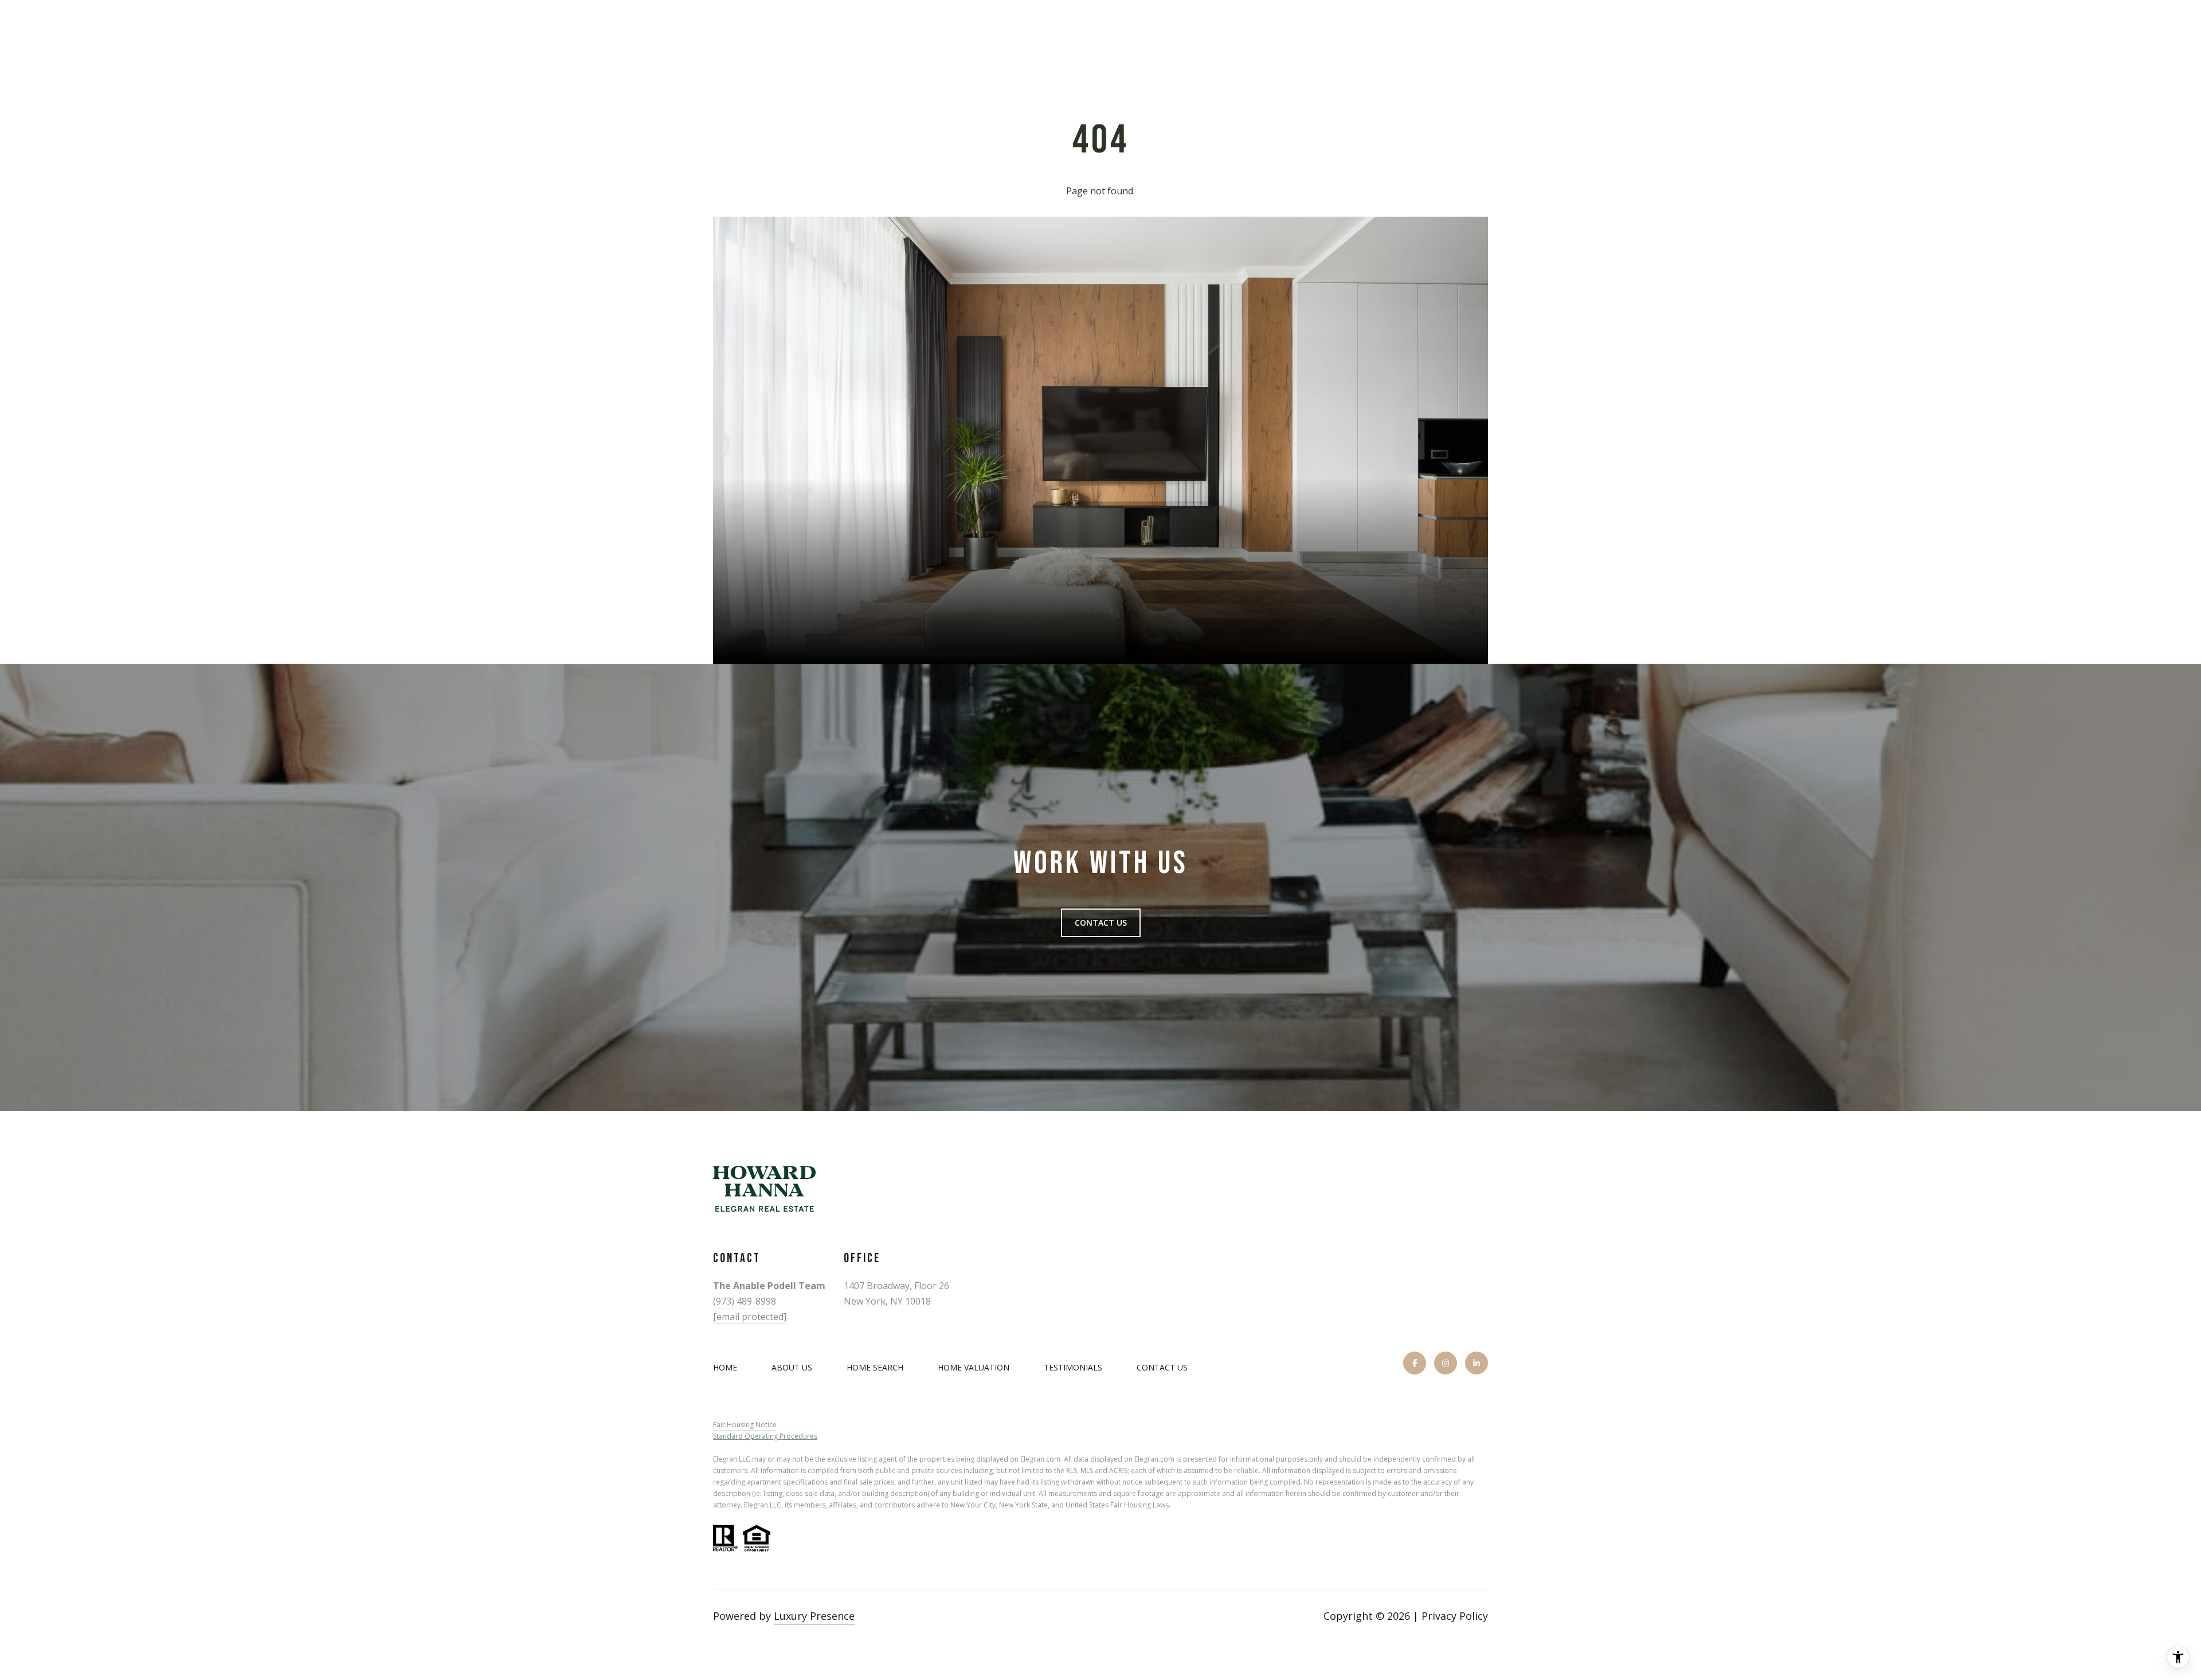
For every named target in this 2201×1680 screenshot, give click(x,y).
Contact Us (1162, 1368)
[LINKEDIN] (1477, 1363)
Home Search (875, 1367)
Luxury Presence (814, 1616)
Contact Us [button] (1101, 923)
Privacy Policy (1455, 1616)
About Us (792, 1367)
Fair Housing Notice (745, 1425)
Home (725, 1367)
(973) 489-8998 (745, 1301)
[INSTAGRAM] (1446, 1363)
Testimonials (1073, 1367)
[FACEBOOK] (1415, 1363)
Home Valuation (974, 1367)
